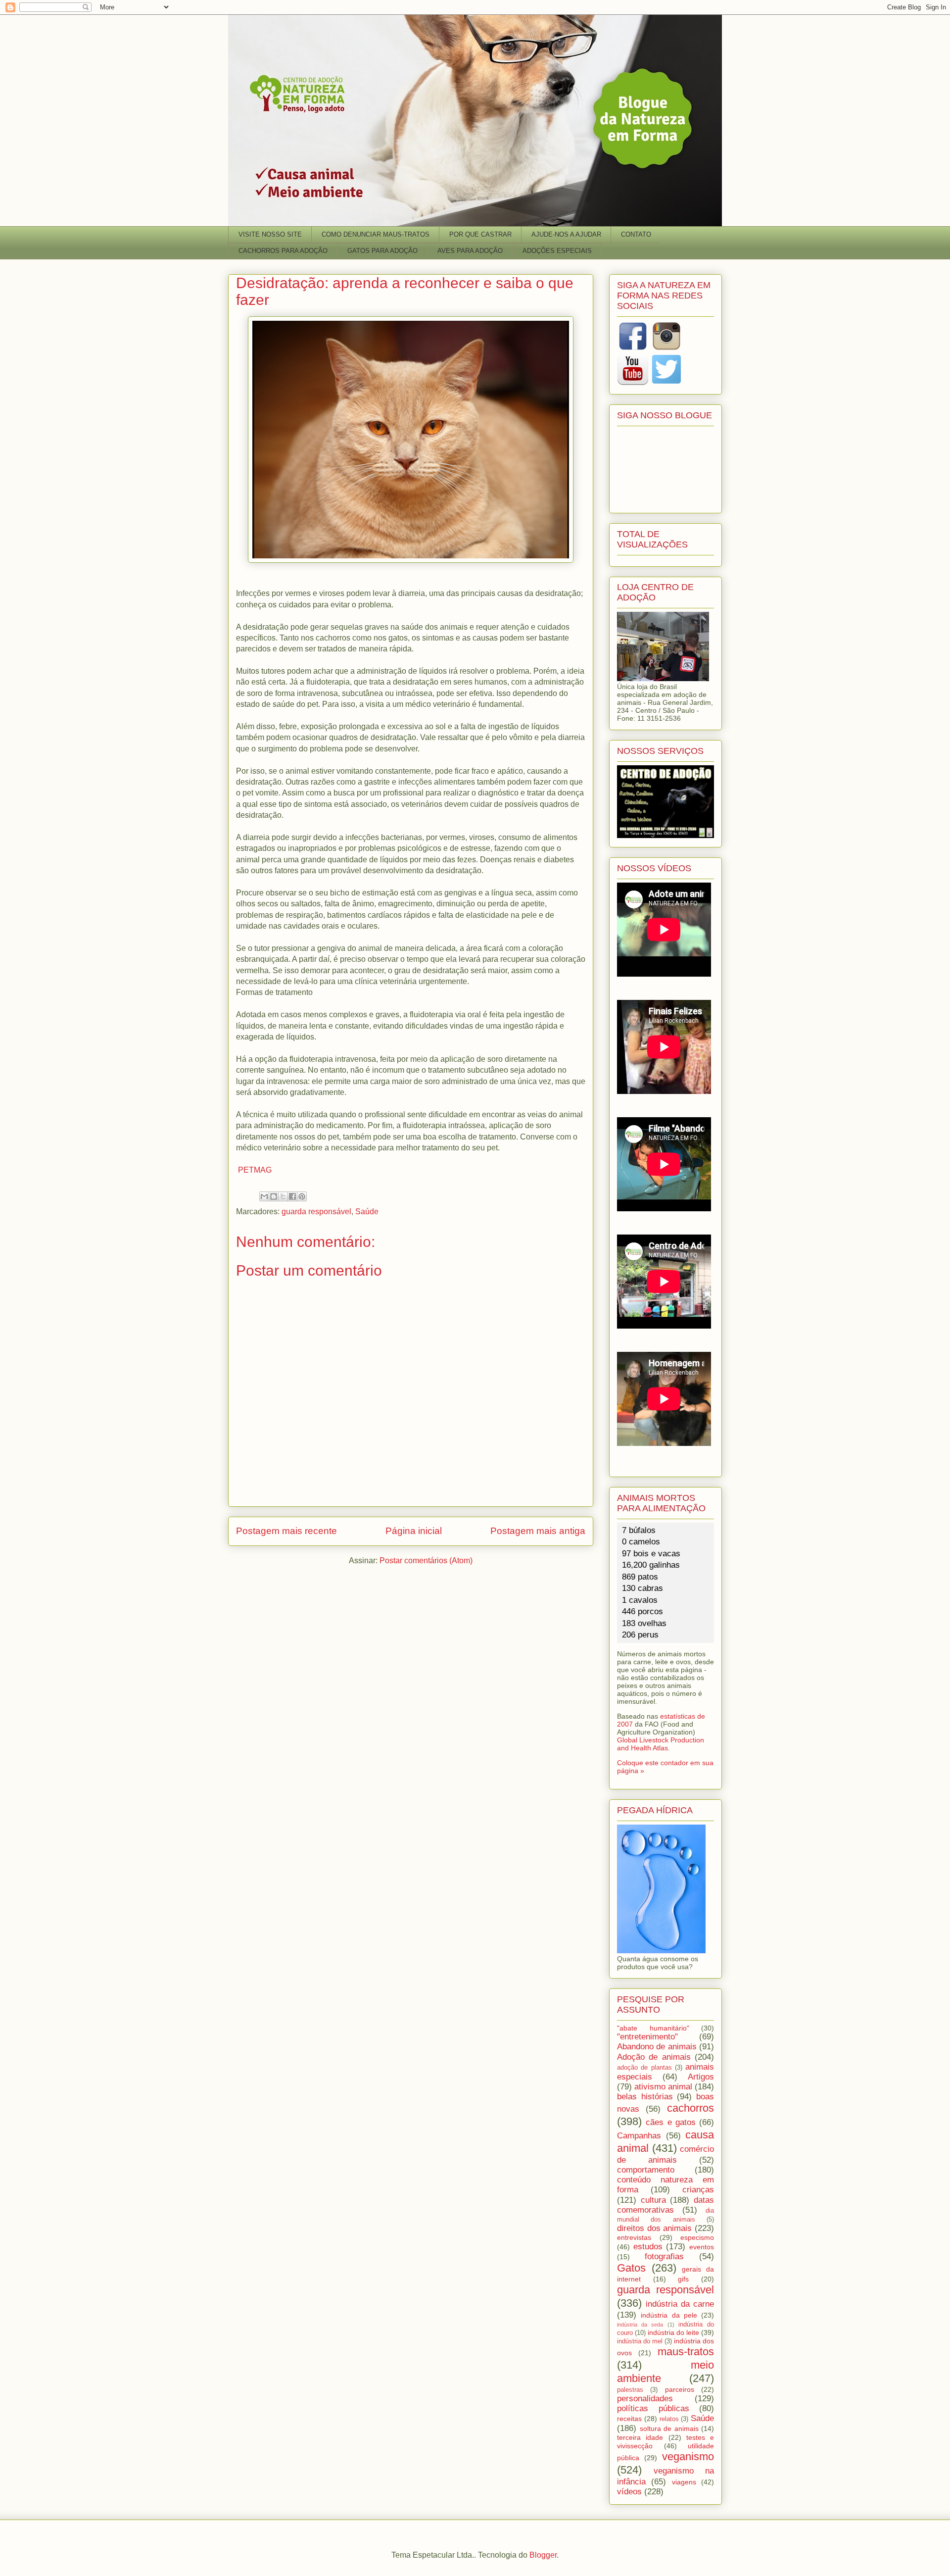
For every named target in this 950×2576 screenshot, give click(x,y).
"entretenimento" (647, 2037)
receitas (629, 2419)
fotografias (664, 2256)
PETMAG (254, 1170)
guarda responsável (316, 1212)
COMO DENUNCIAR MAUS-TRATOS (376, 234)
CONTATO (636, 234)
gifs (683, 2279)
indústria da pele (669, 2315)
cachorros (690, 2108)
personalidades (645, 2399)
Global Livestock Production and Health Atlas (661, 1744)
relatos (669, 2419)
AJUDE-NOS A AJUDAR (566, 234)
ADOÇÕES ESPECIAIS (557, 251)
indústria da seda (640, 2325)
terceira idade (640, 2437)
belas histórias (645, 2097)
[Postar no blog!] (274, 1196)
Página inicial (414, 1531)
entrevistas (634, 2237)
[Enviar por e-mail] (264, 1196)
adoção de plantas (644, 2068)
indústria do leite (673, 2332)
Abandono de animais (657, 2047)
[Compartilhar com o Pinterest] (302, 1196)
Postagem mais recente (286, 1531)
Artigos (701, 2077)
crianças (698, 2190)
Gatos (631, 2268)
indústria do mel (640, 2341)
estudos (648, 2247)
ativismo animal (663, 2087)
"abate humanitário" (653, 2028)
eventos (702, 2247)
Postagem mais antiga (538, 1531)
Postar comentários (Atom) (426, 1560)
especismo (697, 2237)
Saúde (367, 1212)
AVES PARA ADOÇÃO (470, 251)
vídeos (629, 2492)
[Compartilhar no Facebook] (292, 1196)
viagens (684, 2482)
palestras (630, 2390)
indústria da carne (680, 2304)
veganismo (688, 2456)
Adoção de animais (654, 2057)
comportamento (646, 2170)
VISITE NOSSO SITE (270, 234)
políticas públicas (653, 2408)
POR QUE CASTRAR (480, 234)
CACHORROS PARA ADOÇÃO (283, 251)
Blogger (543, 2555)
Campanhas (639, 2136)
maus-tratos (686, 2352)
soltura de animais (669, 2428)
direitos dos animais (654, 2228)
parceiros (680, 2389)
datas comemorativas (665, 2205)
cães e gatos (671, 2122)
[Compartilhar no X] (283, 1196)
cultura (653, 2200)
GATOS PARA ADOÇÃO (382, 251)
